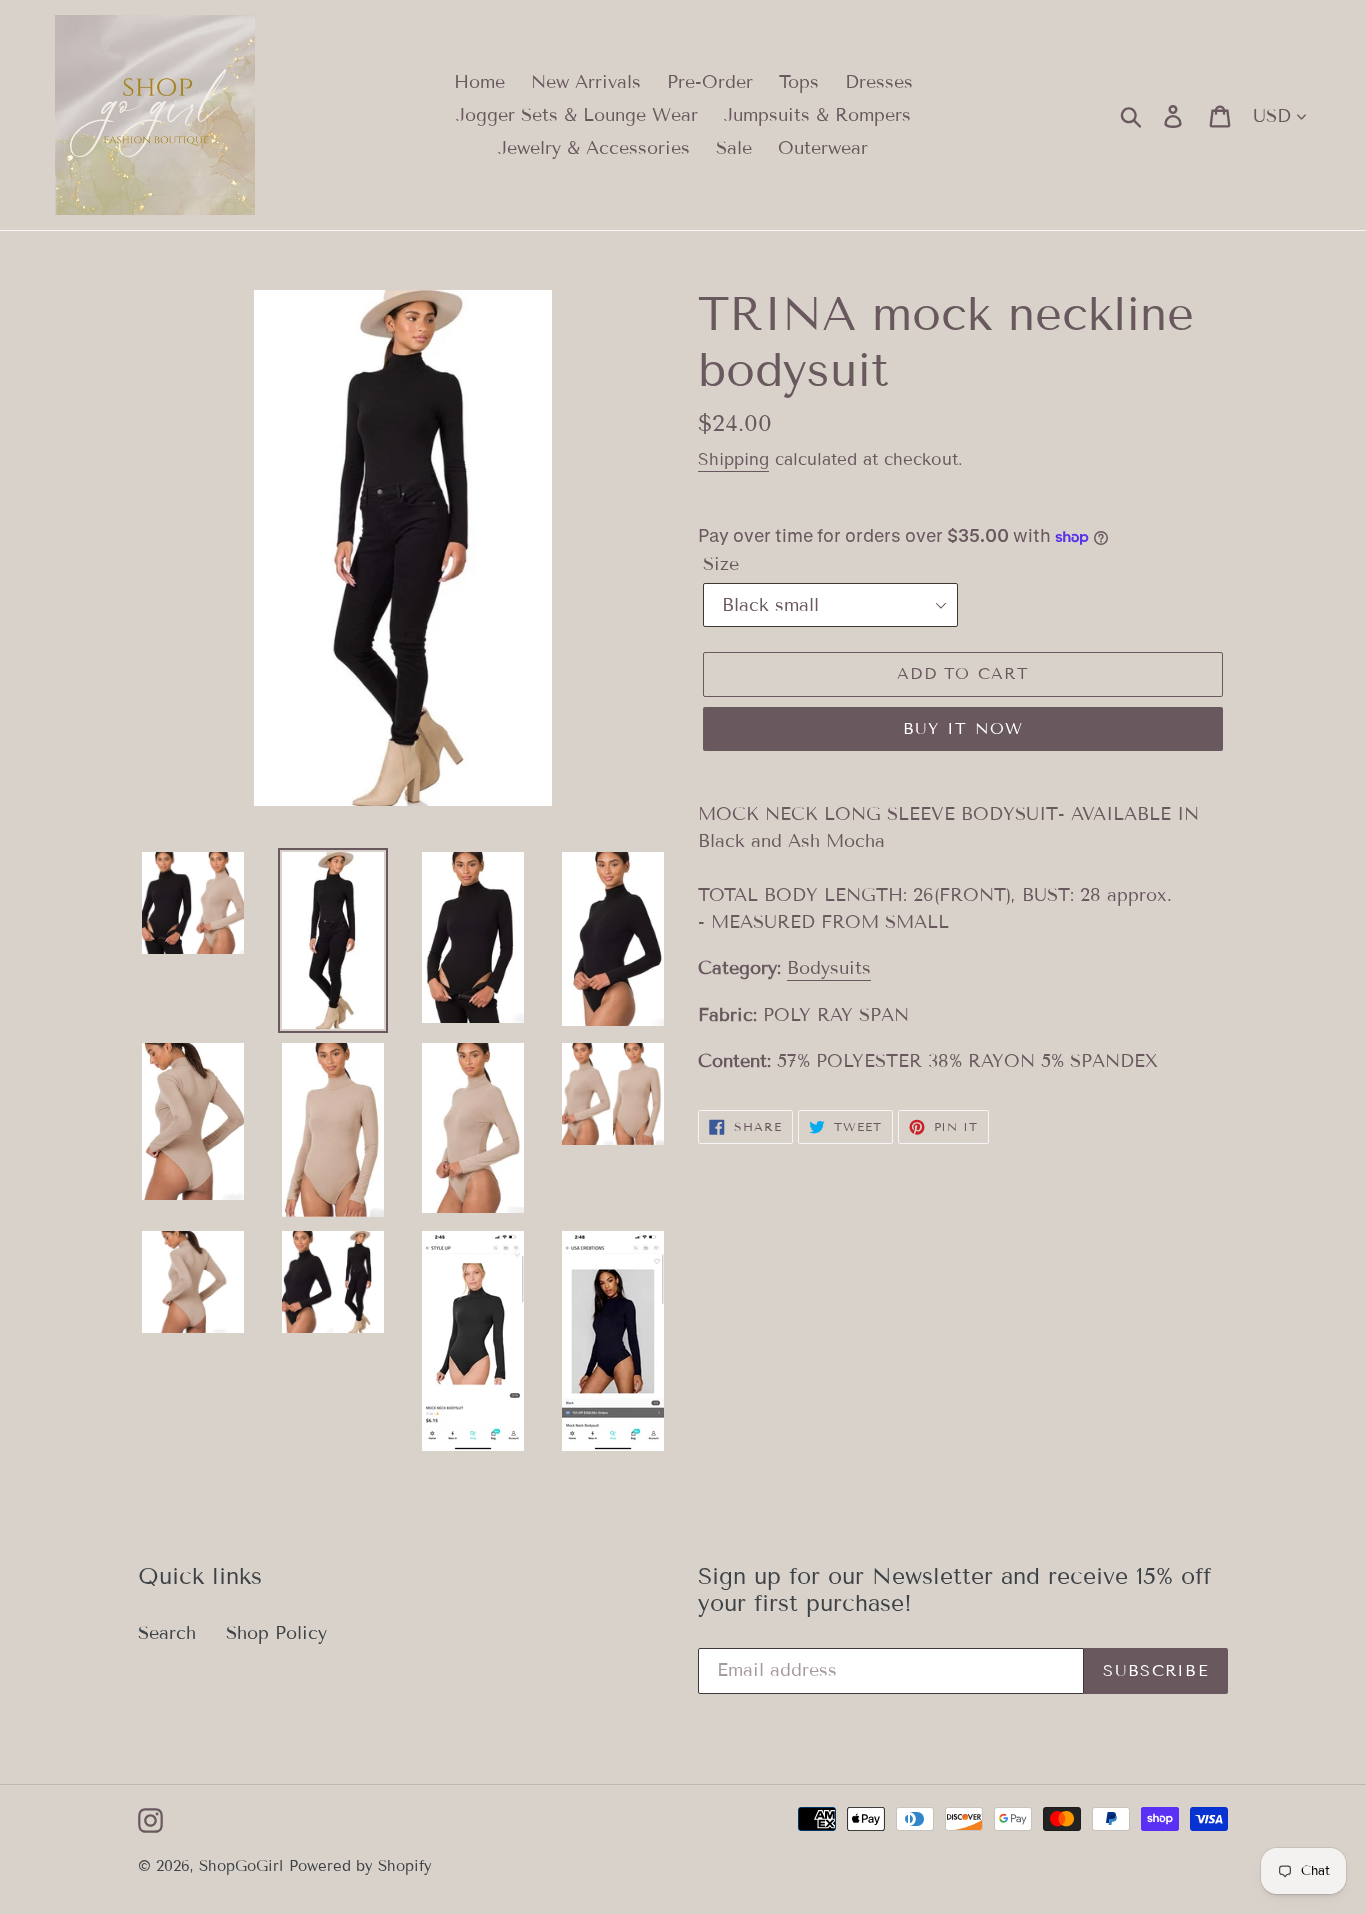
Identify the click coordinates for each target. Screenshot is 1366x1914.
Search (167, 1633)
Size (721, 564)
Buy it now (963, 728)
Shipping (733, 459)
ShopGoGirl (241, 1866)
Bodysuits (829, 968)
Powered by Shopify (360, 1866)
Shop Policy (276, 1633)
